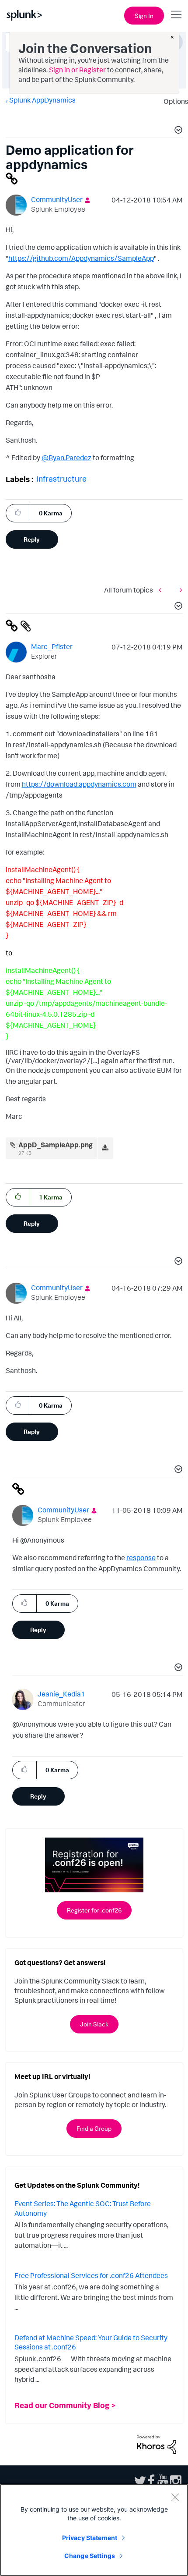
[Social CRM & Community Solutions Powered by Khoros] (157, 2444)
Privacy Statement (90, 2538)
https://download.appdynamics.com (79, 784)
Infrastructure (61, 479)
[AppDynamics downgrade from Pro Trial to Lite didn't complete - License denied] (179, 590)
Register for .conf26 (94, 1910)
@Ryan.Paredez (66, 458)
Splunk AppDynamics (42, 100)
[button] (177, 131)
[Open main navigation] (176, 14)
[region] (94, 2530)
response (141, 1558)
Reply (32, 539)
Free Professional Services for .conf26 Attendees (91, 2275)
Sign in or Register (77, 70)
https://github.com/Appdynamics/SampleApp (81, 258)
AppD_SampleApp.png (56, 1145)
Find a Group (94, 2128)
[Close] (175, 2497)
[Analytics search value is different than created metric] (162, 590)
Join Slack (94, 2024)
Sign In (144, 16)
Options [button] (173, 101)
